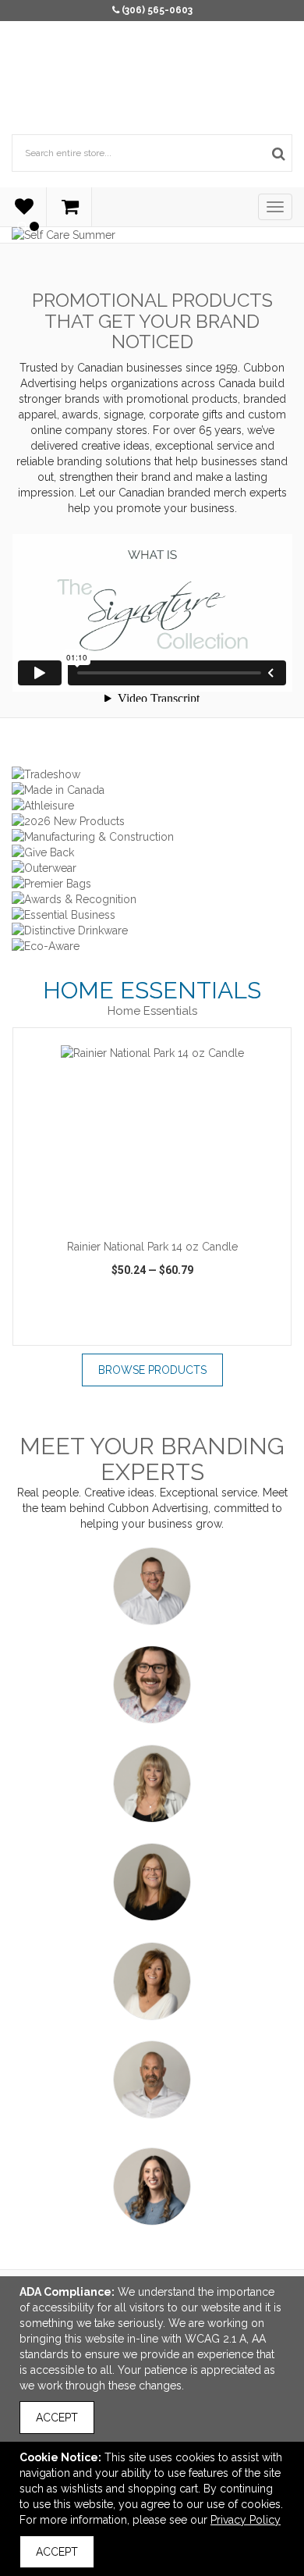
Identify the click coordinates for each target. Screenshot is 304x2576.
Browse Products (152, 1370)
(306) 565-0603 (157, 10)
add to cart (161, 1212)
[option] (152, 1186)
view (57, 1331)
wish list (154, 1331)
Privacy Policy (246, 2520)
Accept (57, 2418)
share (255, 1331)
